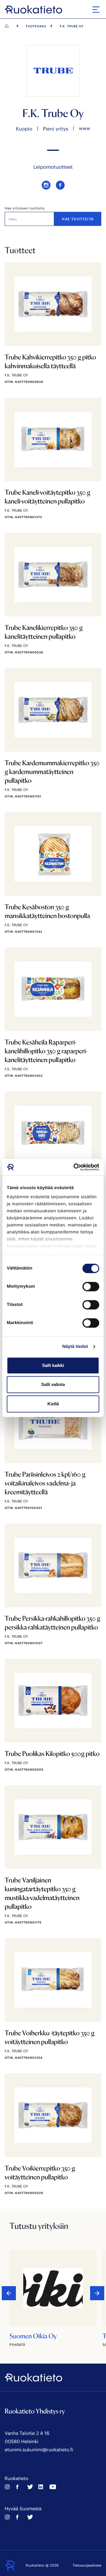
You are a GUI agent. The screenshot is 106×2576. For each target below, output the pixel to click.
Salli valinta (53, 1384)
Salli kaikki (53, 1365)
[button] (97, 2293)
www (85, 128)
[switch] (91, 1287)
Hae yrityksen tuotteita (25, 208)
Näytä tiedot (75, 1347)
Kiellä (53, 1404)
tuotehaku (36, 26)
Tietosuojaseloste (87, 2565)
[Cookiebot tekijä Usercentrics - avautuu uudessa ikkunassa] (75, 1167)
